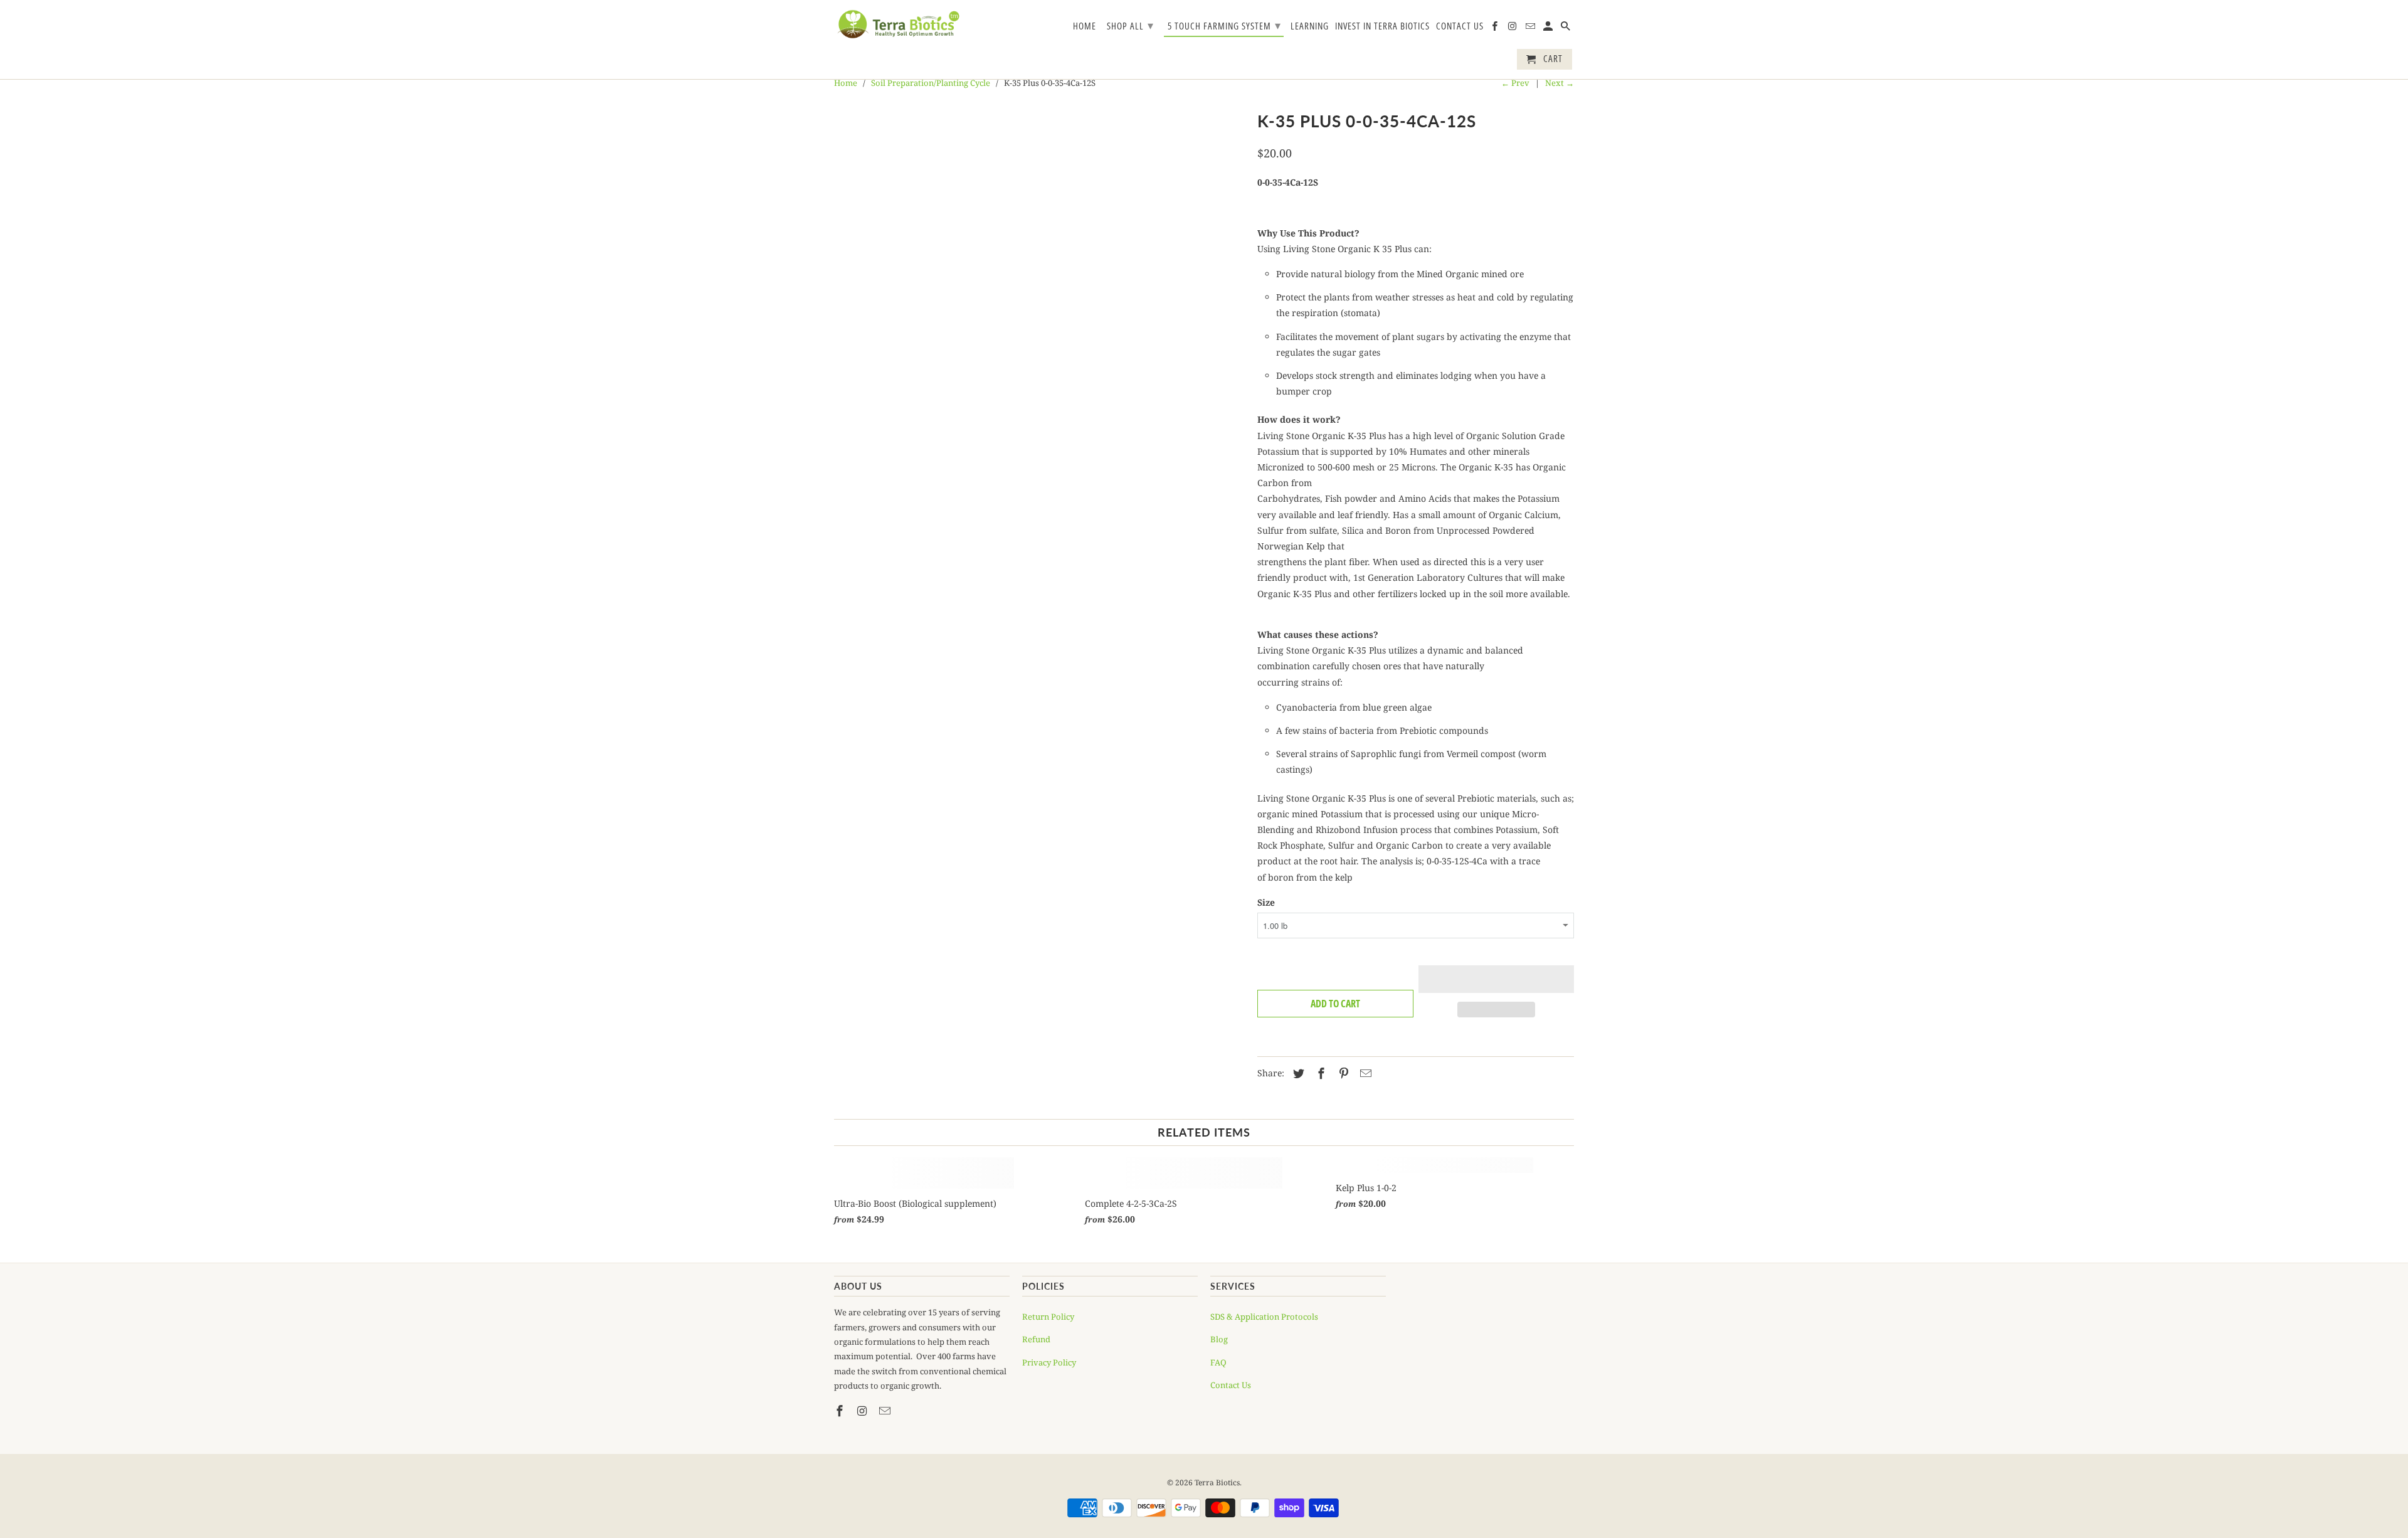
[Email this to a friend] (1364, 1073)
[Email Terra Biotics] (1531, 29)
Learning (1310, 26)
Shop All (1130, 25)
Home (1085, 26)
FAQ (1218, 1362)
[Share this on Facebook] (1319, 1073)
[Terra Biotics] (898, 24)
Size (1266, 902)
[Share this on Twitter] (1297, 1073)
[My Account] (1549, 29)
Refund (1036, 1339)
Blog (1219, 1339)
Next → (1560, 83)
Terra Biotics (1217, 1482)
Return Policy (1048, 1317)
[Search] (1566, 29)
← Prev (1515, 83)
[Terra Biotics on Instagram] (1513, 29)
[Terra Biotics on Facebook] (1496, 29)
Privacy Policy (1049, 1362)
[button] (1497, 979)
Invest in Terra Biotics (1382, 26)
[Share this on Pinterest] (1342, 1073)
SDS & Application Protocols (1264, 1317)
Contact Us (1460, 26)
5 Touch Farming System (1224, 25)
